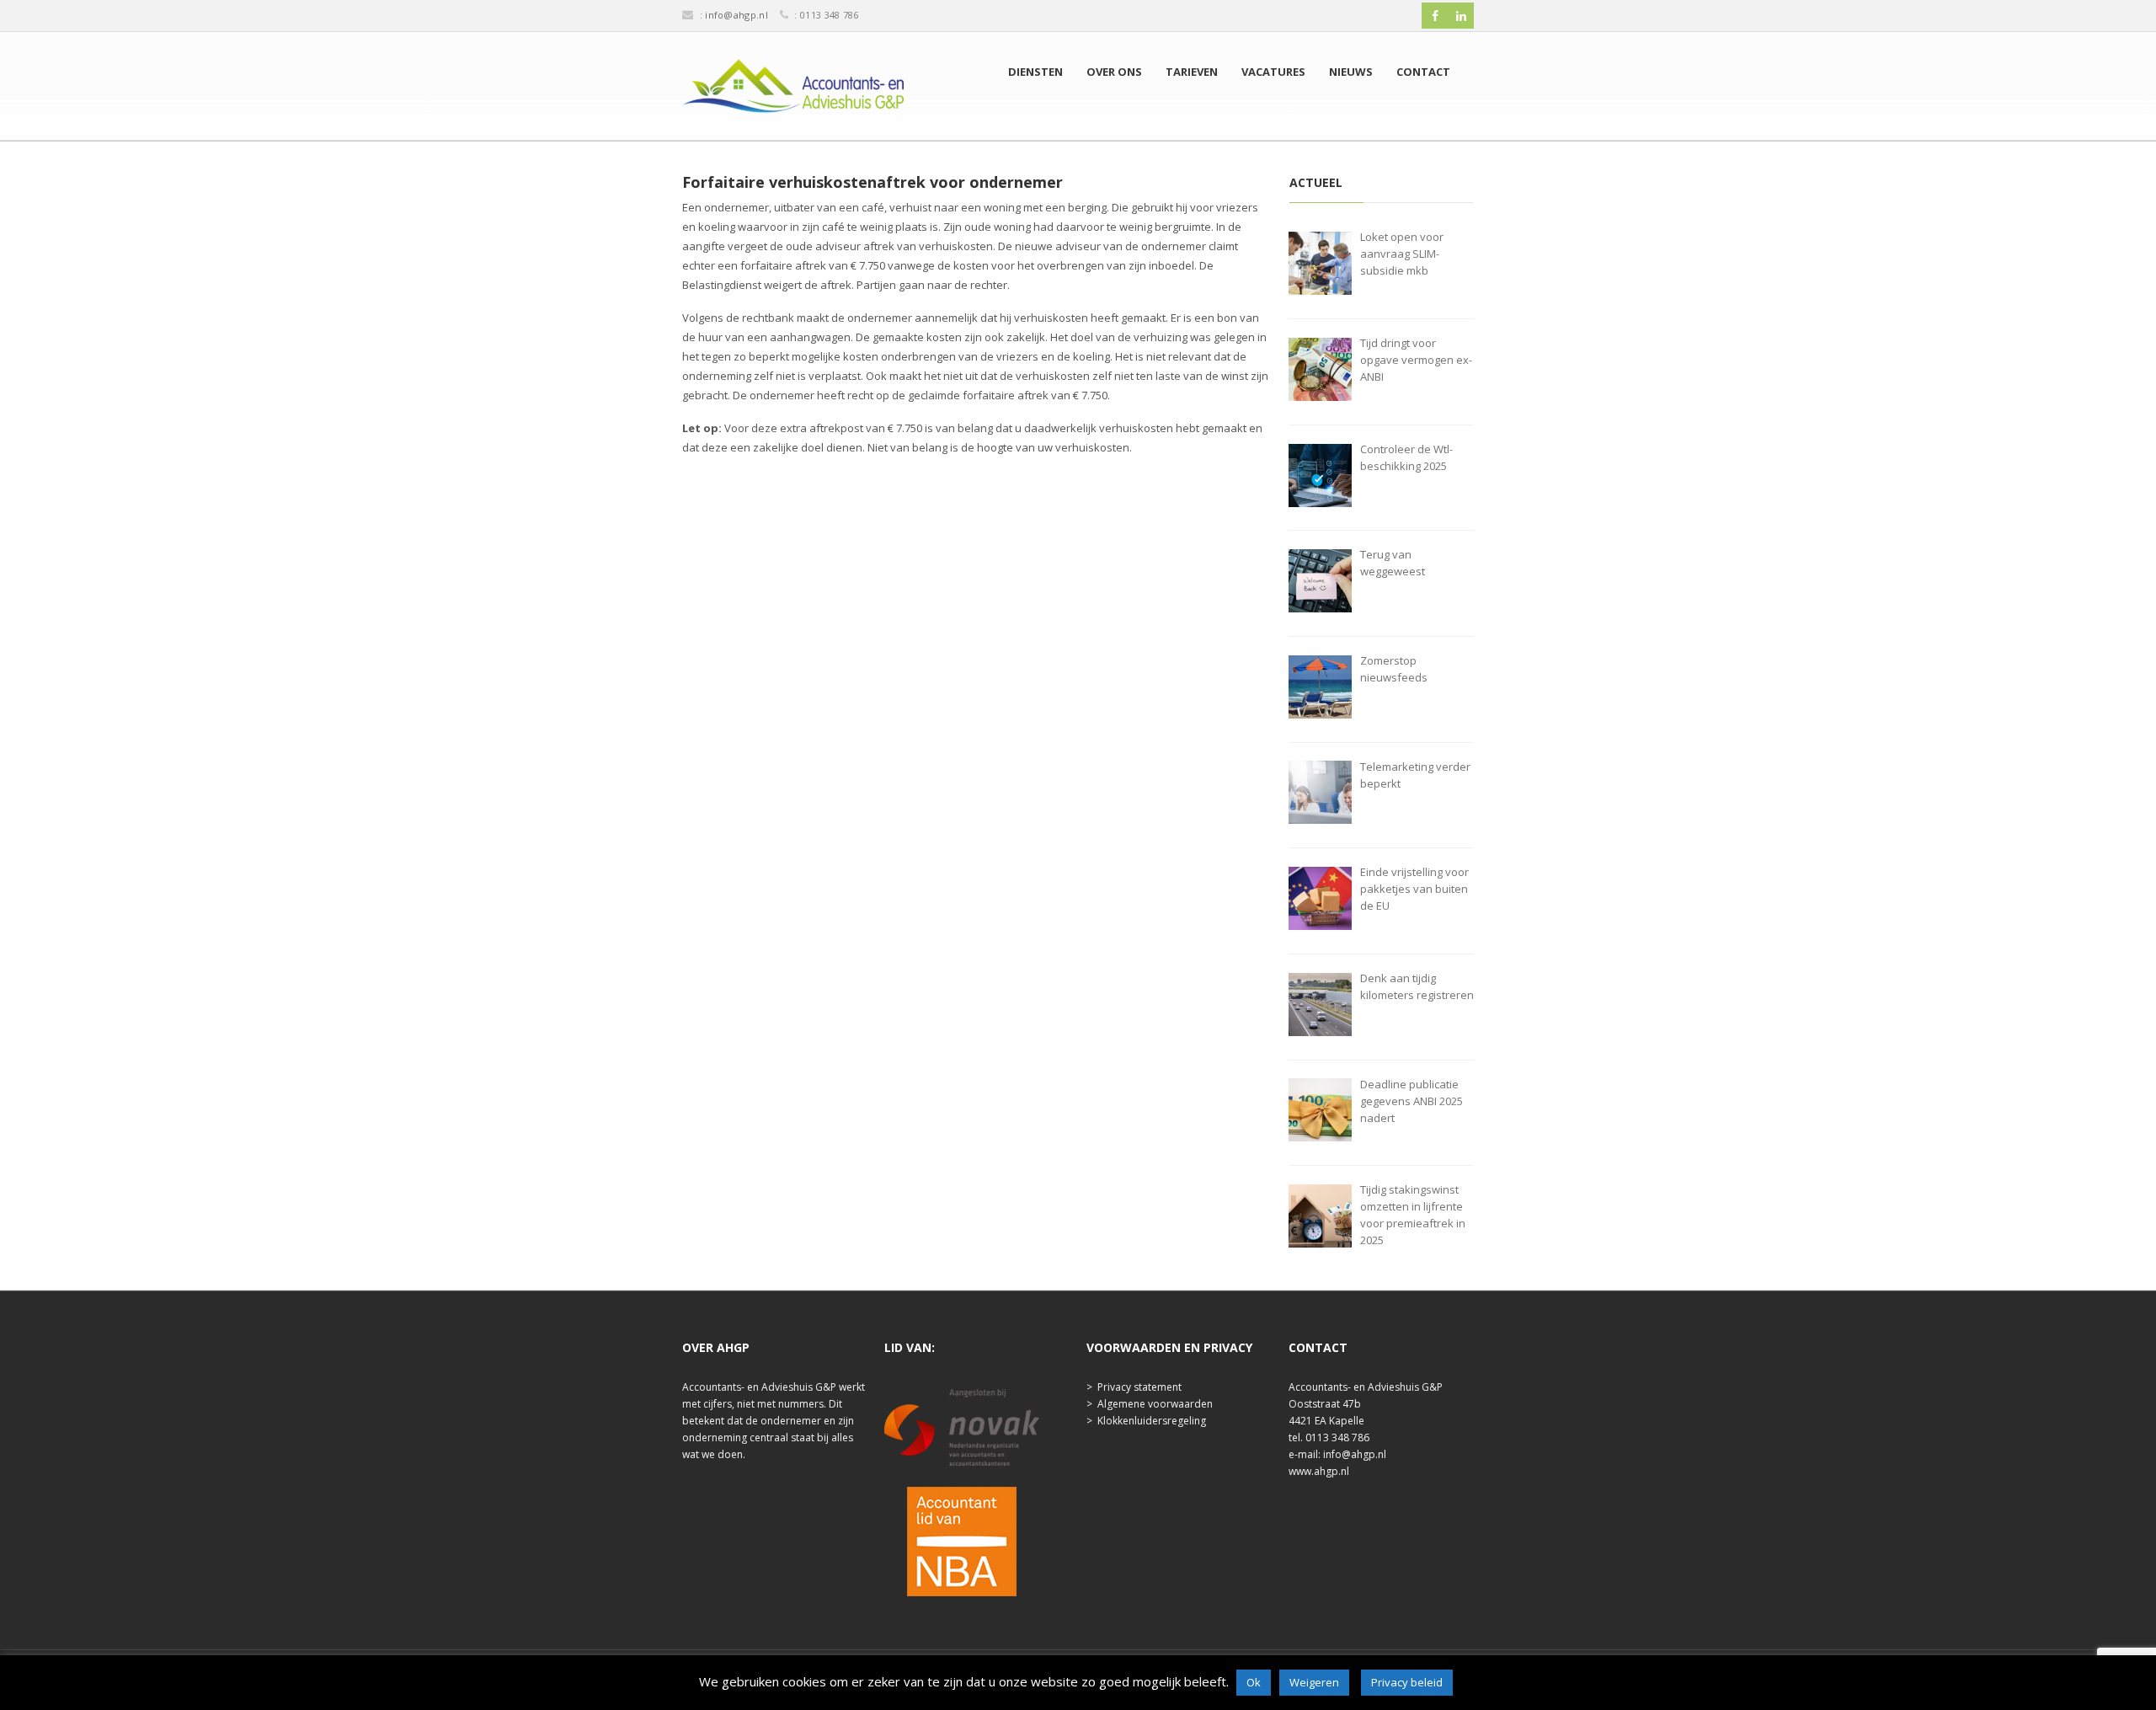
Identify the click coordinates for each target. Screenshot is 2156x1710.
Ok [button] (1254, 1682)
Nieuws (1351, 72)
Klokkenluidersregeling (1152, 1421)
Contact (1423, 72)
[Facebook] (1435, 16)
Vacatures (1273, 72)
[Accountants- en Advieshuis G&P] (793, 90)
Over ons (1114, 72)
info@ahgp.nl (736, 15)
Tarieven (1192, 72)
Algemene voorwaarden (1155, 1404)
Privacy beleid (1407, 1682)
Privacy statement (1139, 1387)
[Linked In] (1461, 16)
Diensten (1035, 72)
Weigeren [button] (1314, 1682)
